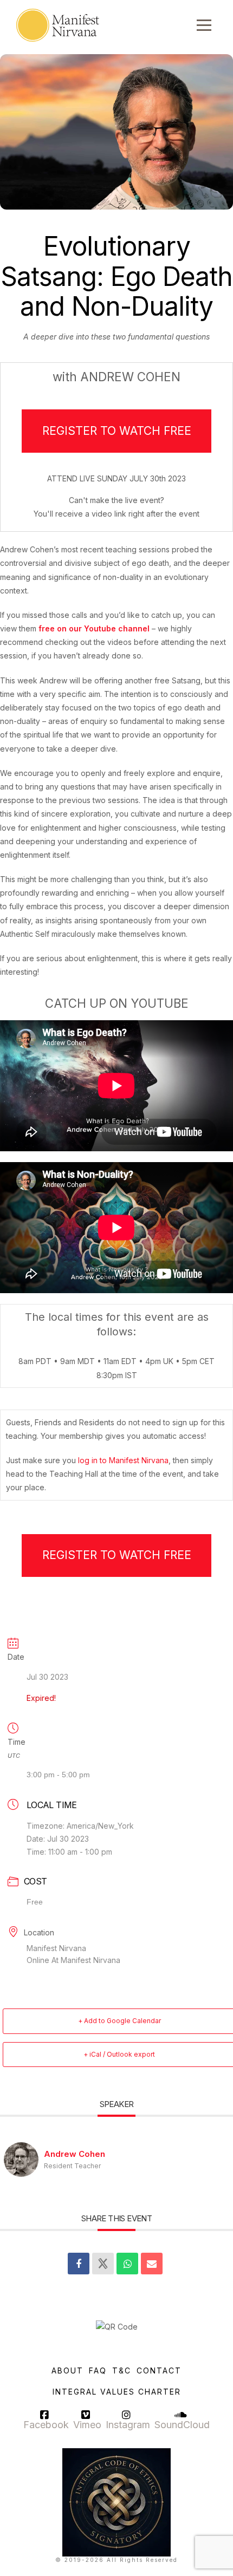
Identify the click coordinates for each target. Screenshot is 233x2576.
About (67, 2370)
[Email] (152, 2264)
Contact (159, 2370)
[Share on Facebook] (79, 2264)
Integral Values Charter (117, 2392)
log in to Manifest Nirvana (123, 1460)
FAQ (98, 2370)
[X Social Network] (103, 2264)
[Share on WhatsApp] (127, 2264)
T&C (122, 2370)
